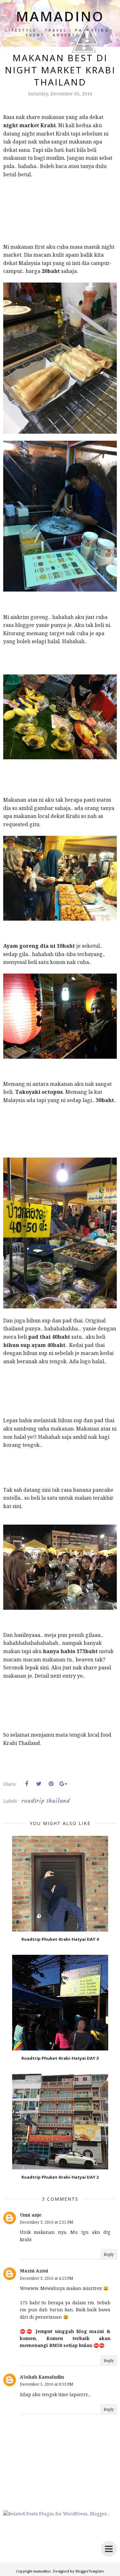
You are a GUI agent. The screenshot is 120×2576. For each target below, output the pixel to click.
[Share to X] (39, 1784)
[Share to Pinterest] (51, 1784)
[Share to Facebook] (27, 1784)
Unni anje (31, 2215)
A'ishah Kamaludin (42, 2377)
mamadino (42, 2571)
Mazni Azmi (34, 2271)
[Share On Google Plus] (63, 1784)
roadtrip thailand (46, 1801)
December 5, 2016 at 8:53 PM (47, 2384)
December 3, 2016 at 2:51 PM (47, 2222)
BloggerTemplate (90, 2571)
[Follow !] (84, 71)
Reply (109, 2254)
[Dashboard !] (87, 64)
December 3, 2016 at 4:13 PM (47, 2278)
